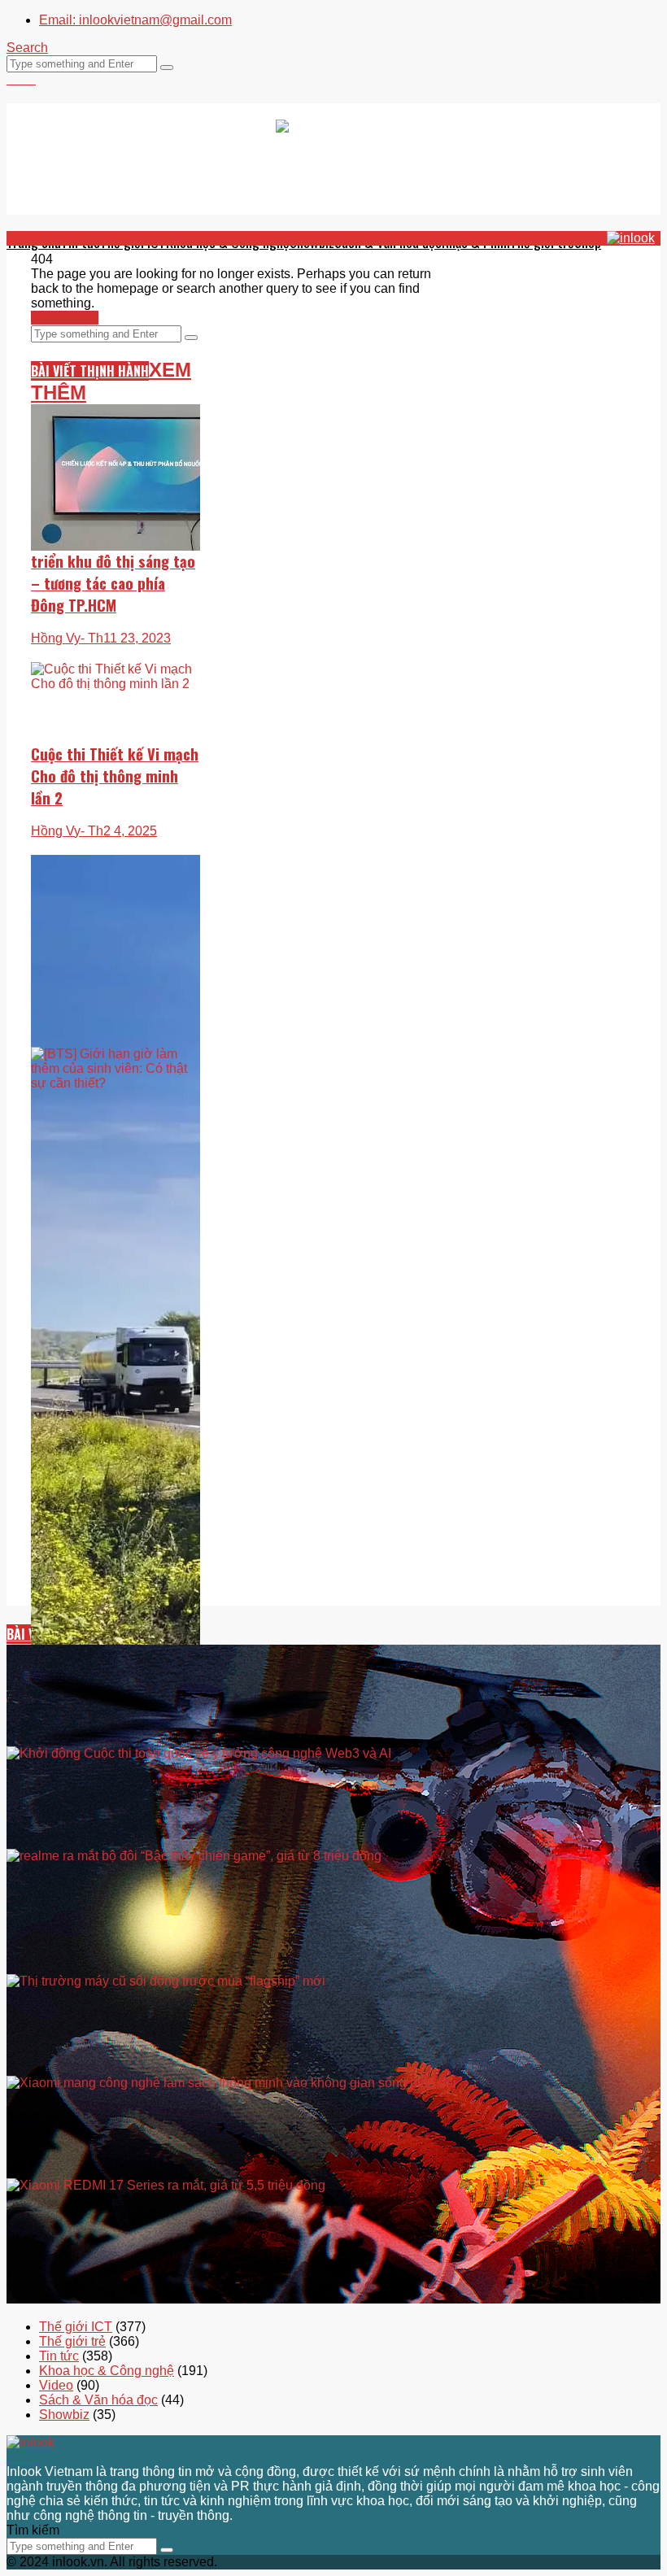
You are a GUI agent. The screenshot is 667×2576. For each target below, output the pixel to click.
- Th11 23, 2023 (126, 638)
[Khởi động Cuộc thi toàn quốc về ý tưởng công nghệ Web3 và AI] (333, 1843)
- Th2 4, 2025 (119, 831)
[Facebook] (11, 79)
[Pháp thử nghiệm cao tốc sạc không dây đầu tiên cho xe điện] (116, 1296)
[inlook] (334, 159)
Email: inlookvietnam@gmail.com (135, 20)
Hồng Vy (56, 638)
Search (27, 48)
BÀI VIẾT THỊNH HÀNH (90, 371)
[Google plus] (21, 79)
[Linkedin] (31, 79)
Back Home (65, 318)
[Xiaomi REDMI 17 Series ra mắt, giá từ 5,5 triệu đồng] (333, 2298)
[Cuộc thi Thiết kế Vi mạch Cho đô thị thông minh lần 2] (116, 726)
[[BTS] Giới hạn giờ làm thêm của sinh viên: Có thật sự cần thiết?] (116, 1103)
